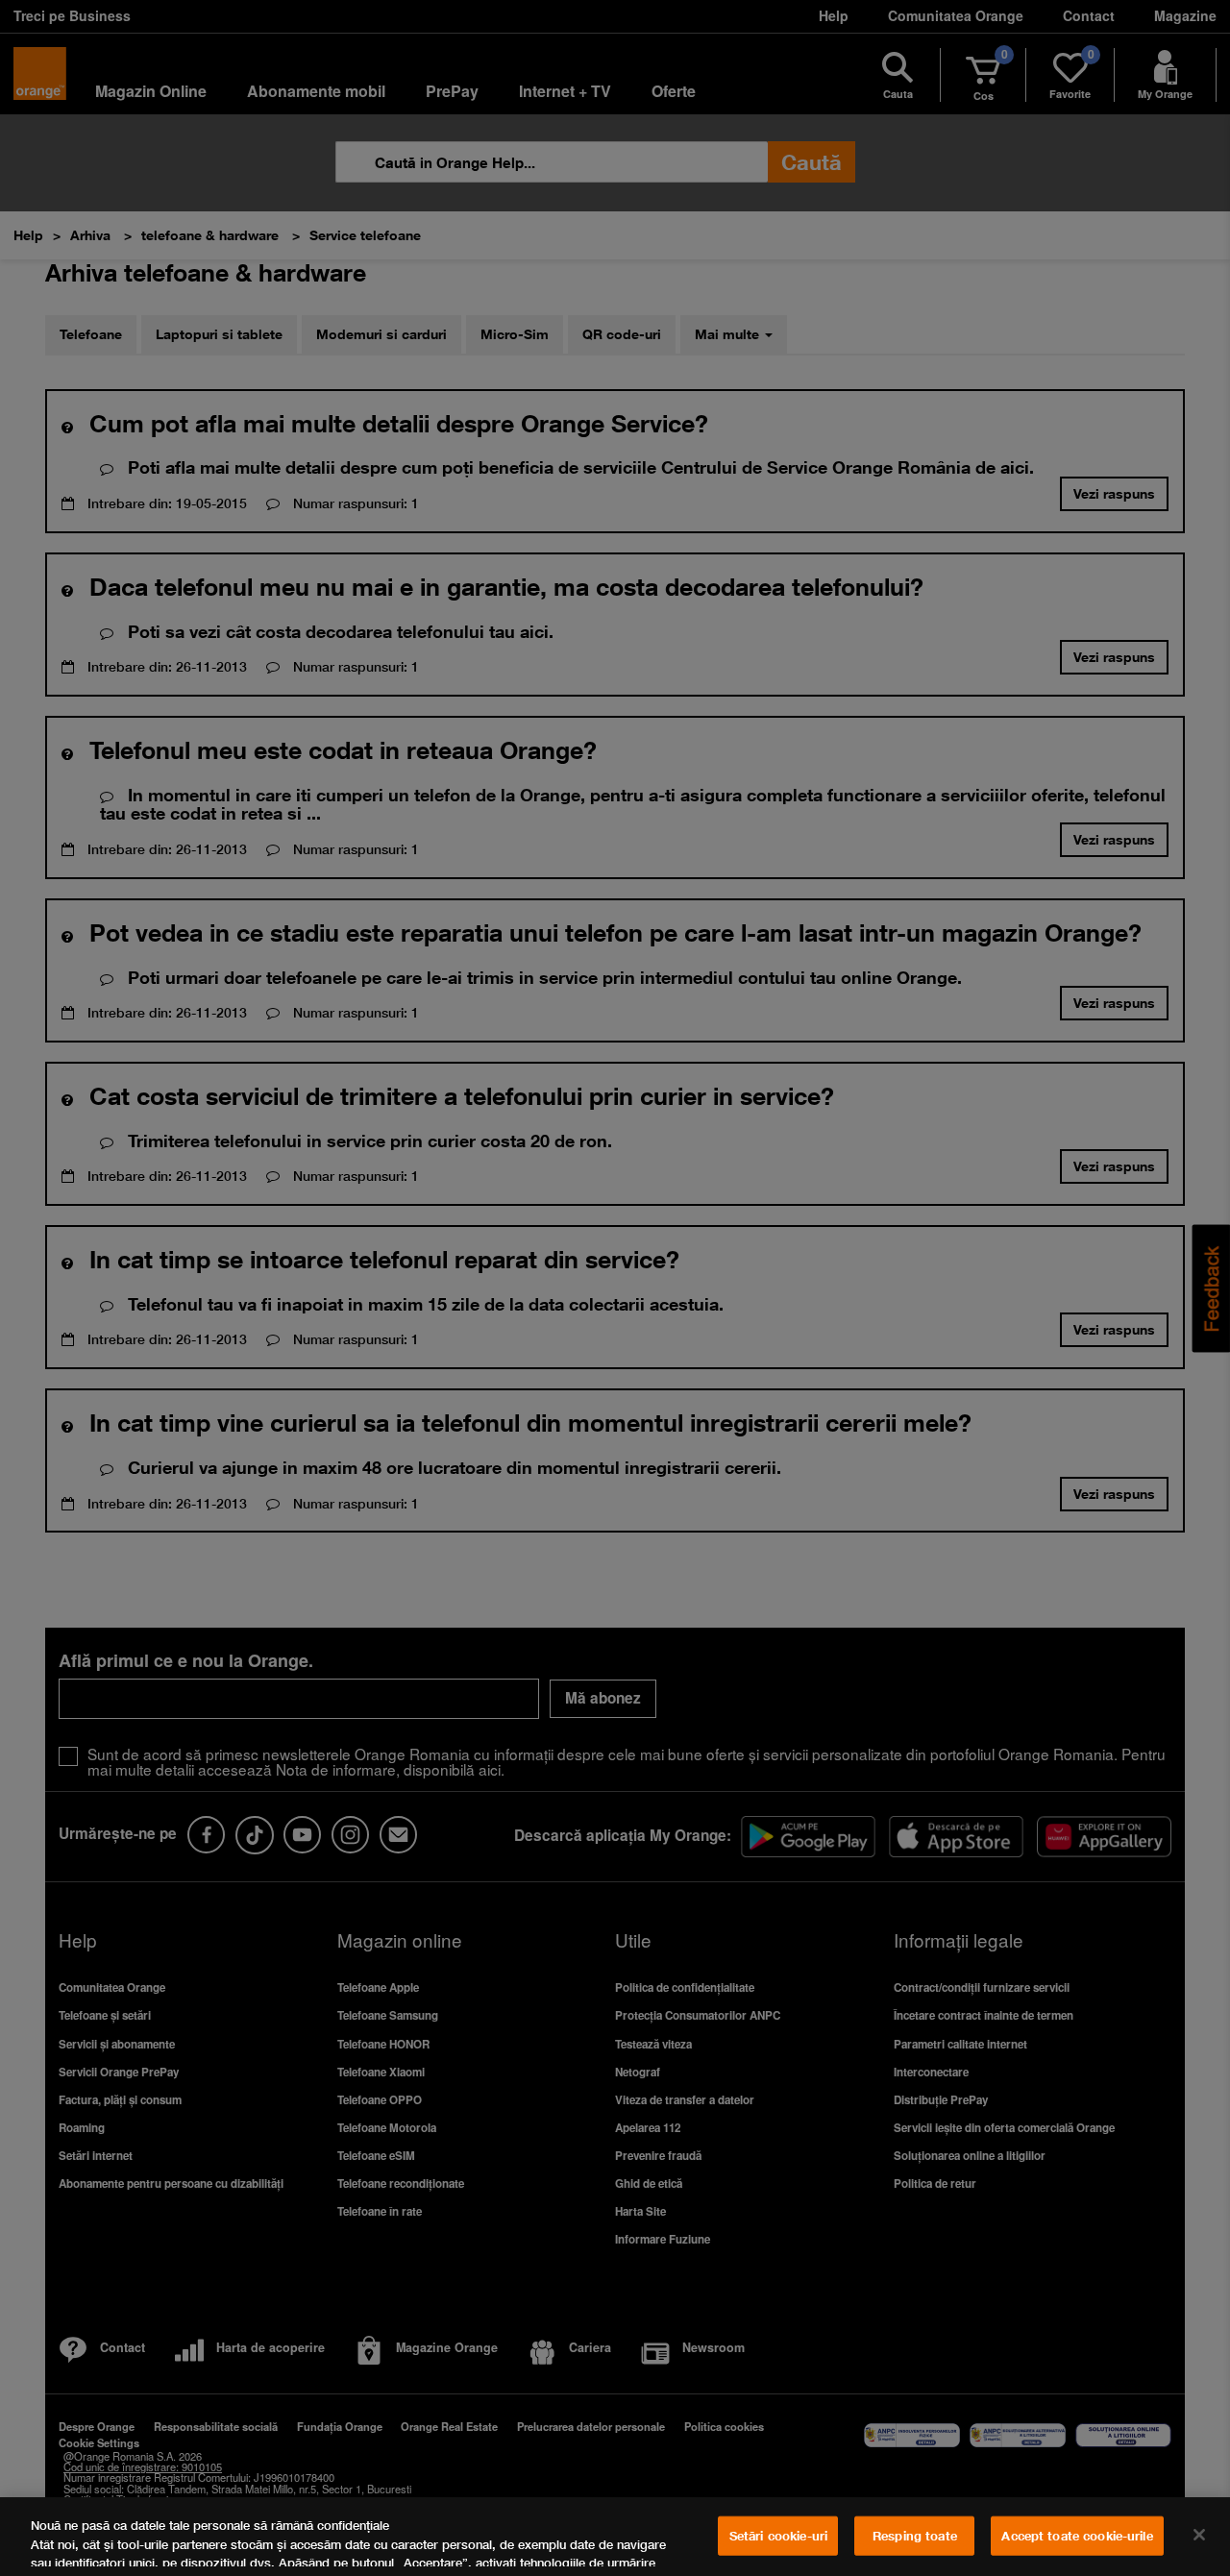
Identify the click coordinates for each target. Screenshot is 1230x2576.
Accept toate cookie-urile (1077, 2536)
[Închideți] (1199, 2535)
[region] (615, 2537)
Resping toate (915, 2536)
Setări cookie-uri (778, 2536)
